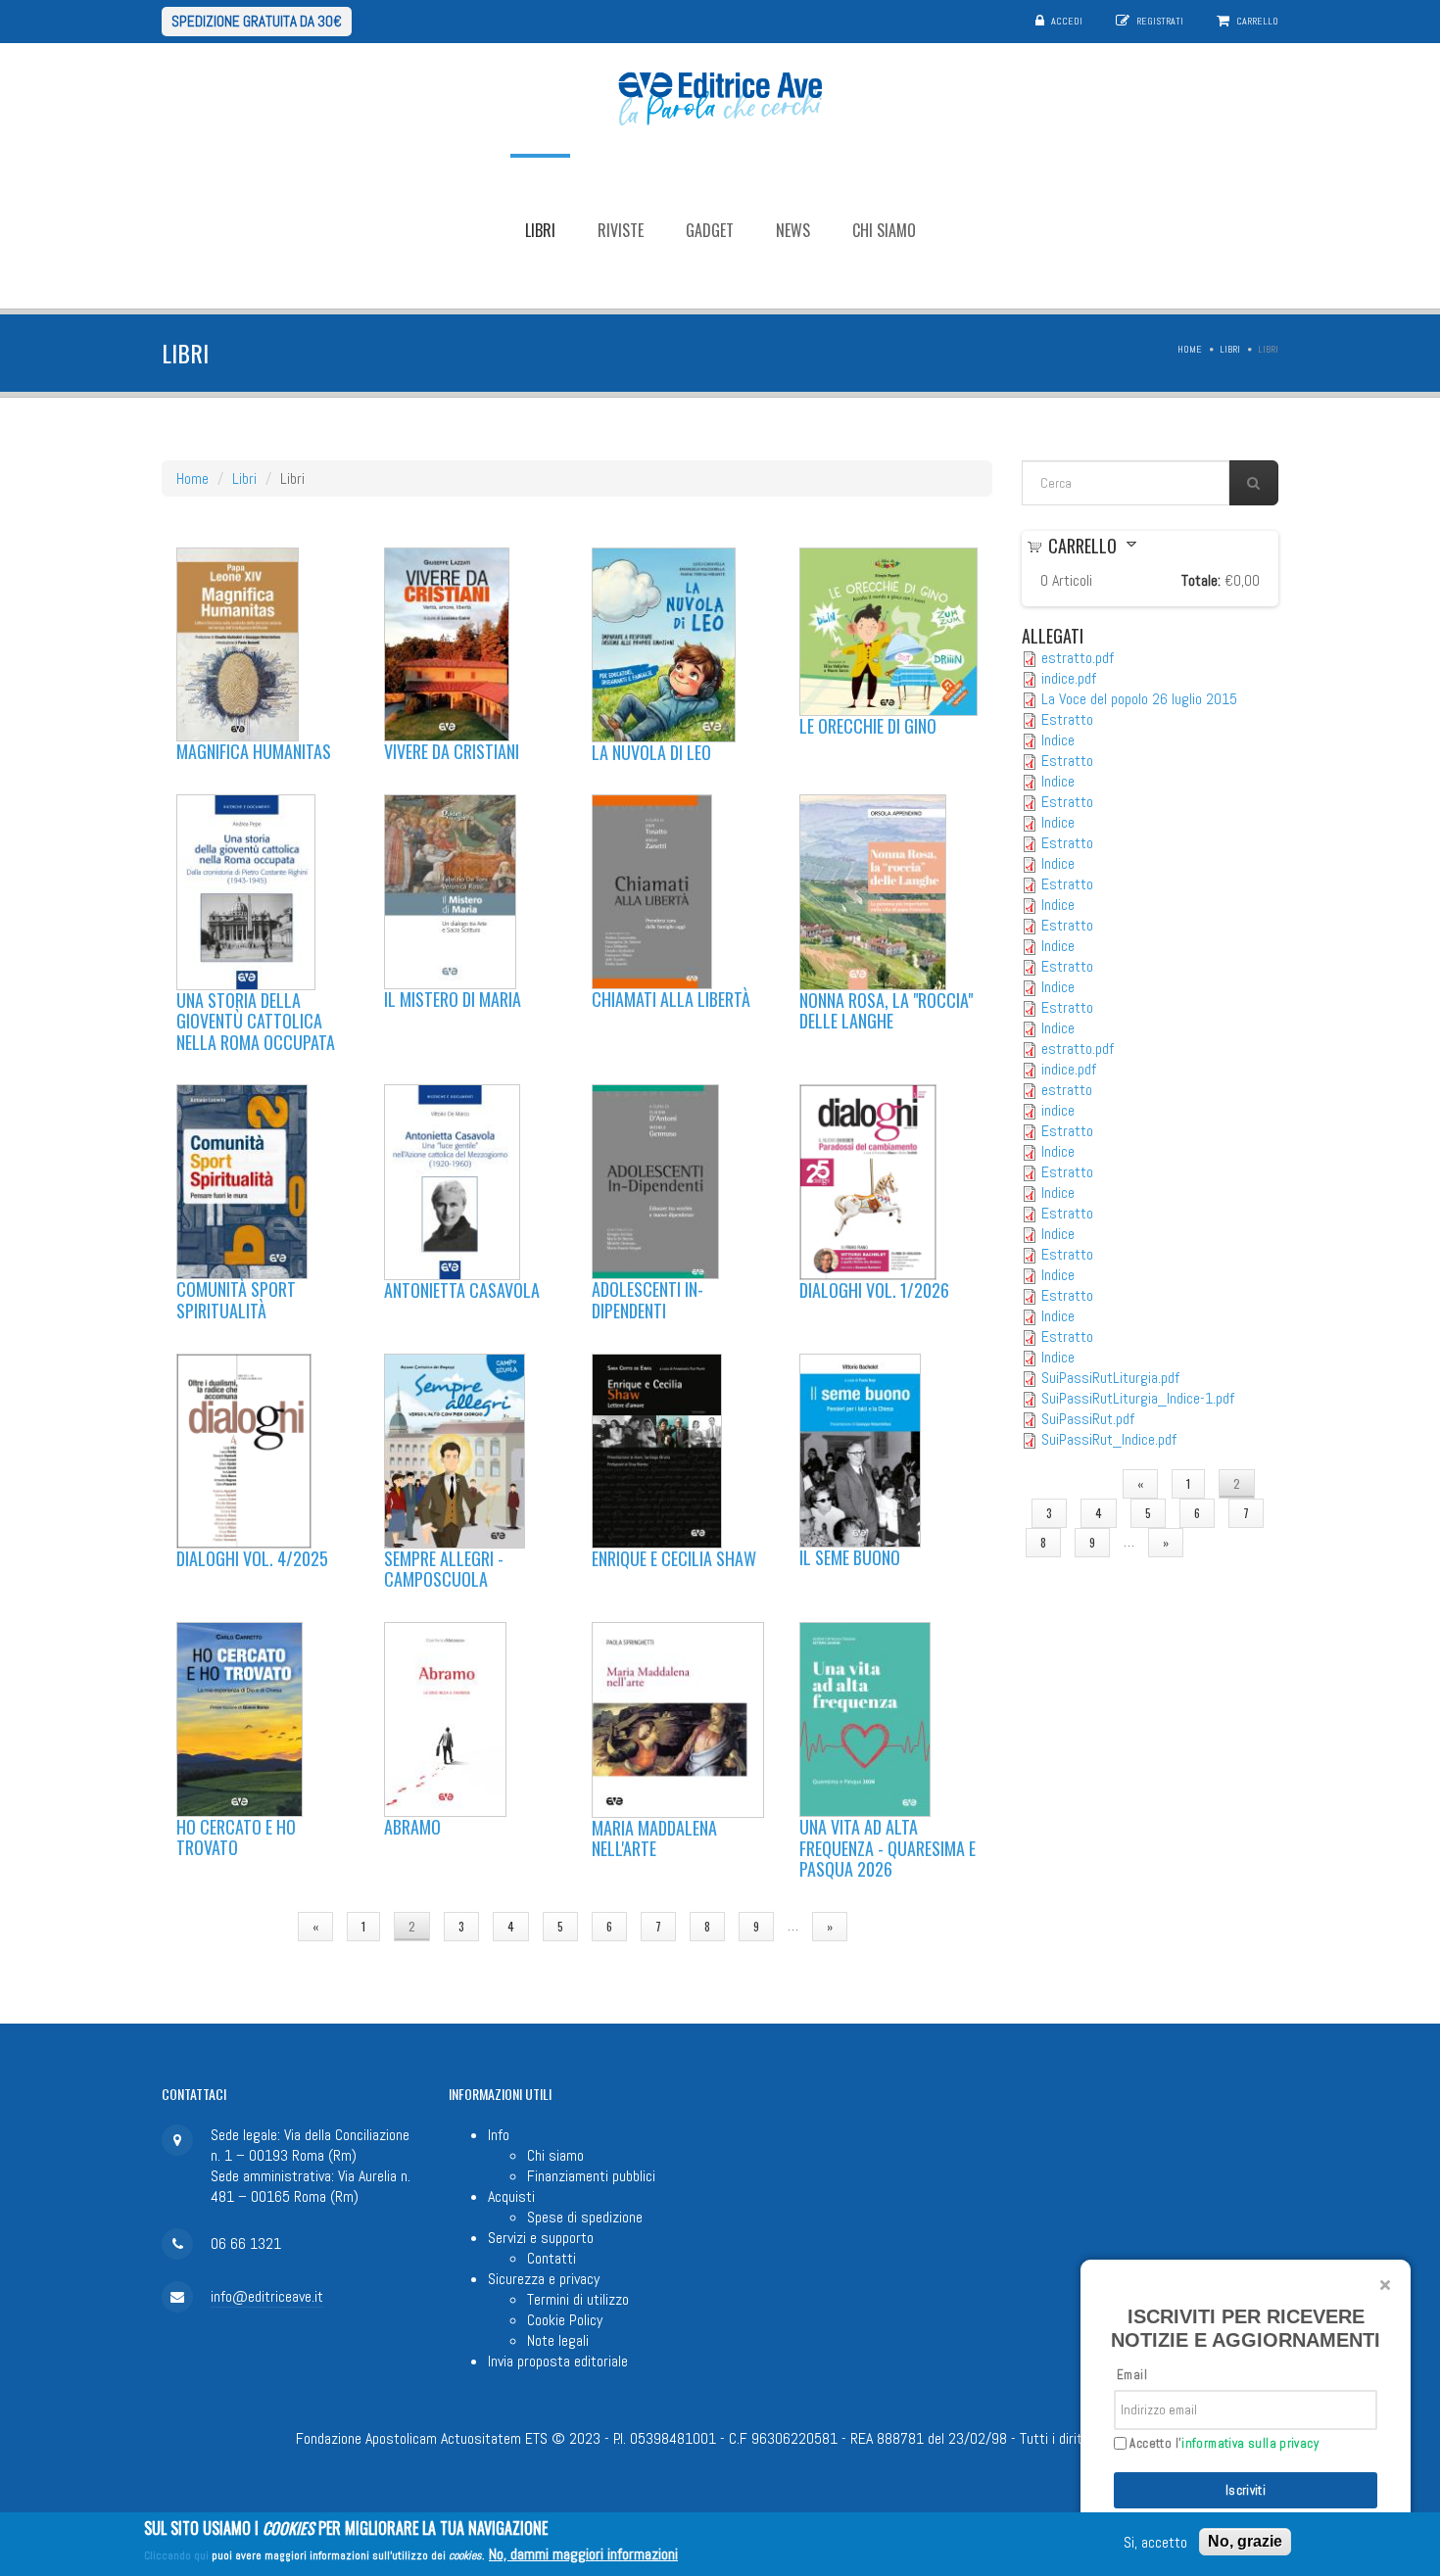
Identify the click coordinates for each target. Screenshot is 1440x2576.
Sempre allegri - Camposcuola (444, 1569)
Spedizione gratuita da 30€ (257, 21)
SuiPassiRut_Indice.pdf (1109, 1439)
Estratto (1067, 719)
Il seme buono (850, 1557)
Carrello (1257, 21)
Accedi (1067, 21)
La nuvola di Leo (651, 752)
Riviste (621, 230)
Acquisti (511, 2196)
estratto (1067, 1090)
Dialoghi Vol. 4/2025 (252, 1558)
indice (1058, 1110)
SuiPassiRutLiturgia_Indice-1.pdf (1138, 1398)
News (793, 230)
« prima (250, 1926)
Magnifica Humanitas (254, 751)
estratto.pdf (1078, 658)
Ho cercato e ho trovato (236, 1837)
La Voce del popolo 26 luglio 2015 (1139, 699)
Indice (1058, 740)
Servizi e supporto (541, 2238)
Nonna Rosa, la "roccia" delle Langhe (886, 1011)
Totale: (1201, 580)
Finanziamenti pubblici (591, 2176)
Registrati (1160, 21)
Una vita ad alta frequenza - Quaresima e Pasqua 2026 (888, 1848)
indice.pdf (1069, 678)
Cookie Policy (565, 2320)
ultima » (897, 1926)
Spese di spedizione (585, 2217)
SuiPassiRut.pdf (1088, 1419)
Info (499, 2135)
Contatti (552, 2258)
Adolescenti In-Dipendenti (648, 1300)
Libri (540, 230)
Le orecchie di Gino (868, 726)
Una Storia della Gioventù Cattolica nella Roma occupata (256, 1021)
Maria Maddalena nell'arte (654, 1838)
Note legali (558, 2340)
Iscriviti (1246, 2490)
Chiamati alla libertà (671, 999)
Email (1132, 2375)
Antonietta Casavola (462, 1290)
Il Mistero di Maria (453, 999)
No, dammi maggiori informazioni (583, 2554)
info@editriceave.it (267, 2296)
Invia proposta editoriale (558, 2361)
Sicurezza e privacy (544, 2279)
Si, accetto (1155, 2542)
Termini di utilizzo (578, 2299)
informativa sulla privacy (1250, 2443)
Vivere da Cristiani (452, 751)
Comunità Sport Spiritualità (236, 1300)
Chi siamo (884, 230)
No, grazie (1245, 2541)
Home (1190, 349)
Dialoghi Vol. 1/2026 (874, 1290)
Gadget (710, 230)
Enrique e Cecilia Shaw (674, 1558)
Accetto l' (1223, 2444)
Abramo (412, 1827)
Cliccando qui (176, 2555)
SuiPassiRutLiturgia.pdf (1110, 1378)
